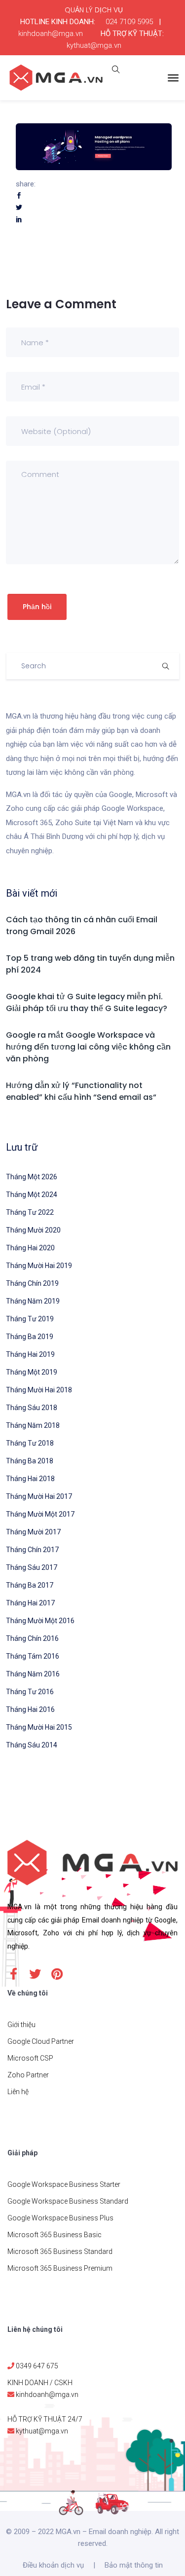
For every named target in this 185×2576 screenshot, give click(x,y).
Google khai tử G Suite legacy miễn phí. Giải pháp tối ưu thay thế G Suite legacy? (87, 1002)
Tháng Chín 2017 (32, 1550)
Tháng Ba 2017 (30, 1585)
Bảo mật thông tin (134, 2565)
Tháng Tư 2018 (30, 1443)
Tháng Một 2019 (32, 1372)
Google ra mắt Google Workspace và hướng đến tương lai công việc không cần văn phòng (88, 1047)
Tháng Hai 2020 (30, 1248)
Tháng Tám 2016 (33, 1656)
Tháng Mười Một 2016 (40, 1621)
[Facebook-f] (13, 1974)
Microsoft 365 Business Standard (60, 2251)
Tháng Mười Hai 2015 (39, 1727)
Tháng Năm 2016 (33, 1674)
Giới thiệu (21, 2025)
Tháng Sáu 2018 (32, 1408)
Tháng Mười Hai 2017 (39, 1496)
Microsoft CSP (30, 2058)
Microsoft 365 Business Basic (55, 2235)
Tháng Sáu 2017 (32, 1567)
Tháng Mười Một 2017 (40, 1514)
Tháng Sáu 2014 (32, 1745)
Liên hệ (18, 2092)
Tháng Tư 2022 (30, 1212)
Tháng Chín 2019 (32, 1283)
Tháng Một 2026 (32, 1177)
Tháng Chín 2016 (32, 1638)
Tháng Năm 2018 (33, 1425)
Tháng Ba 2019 (30, 1337)
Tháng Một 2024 (32, 1195)
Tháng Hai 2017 (30, 1603)
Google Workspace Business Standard (68, 2201)
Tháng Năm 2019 (33, 1301)
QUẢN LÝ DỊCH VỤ (94, 10)
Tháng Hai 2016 (30, 1709)
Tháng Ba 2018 (30, 1461)
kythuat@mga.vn (94, 45)
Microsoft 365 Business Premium (60, 2268)
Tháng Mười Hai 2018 (39, 1390)
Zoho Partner (28, 2075)
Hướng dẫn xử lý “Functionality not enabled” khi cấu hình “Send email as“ (81, 1091)
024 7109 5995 (129, 22)
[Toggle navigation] (173, 78)
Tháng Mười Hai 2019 (39, 1266)
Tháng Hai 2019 (30, 1354)
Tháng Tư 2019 (30, 1319)
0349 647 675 (37, 2366)
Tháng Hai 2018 (30, 1479)
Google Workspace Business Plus (60, 2218)
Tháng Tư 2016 (30, 1692)
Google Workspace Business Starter (64, 2184)
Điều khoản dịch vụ (53, 2565)
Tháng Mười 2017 (33, 1532)
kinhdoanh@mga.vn (51, 34)
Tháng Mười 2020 (33, 1230)
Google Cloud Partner (41, 2041)
